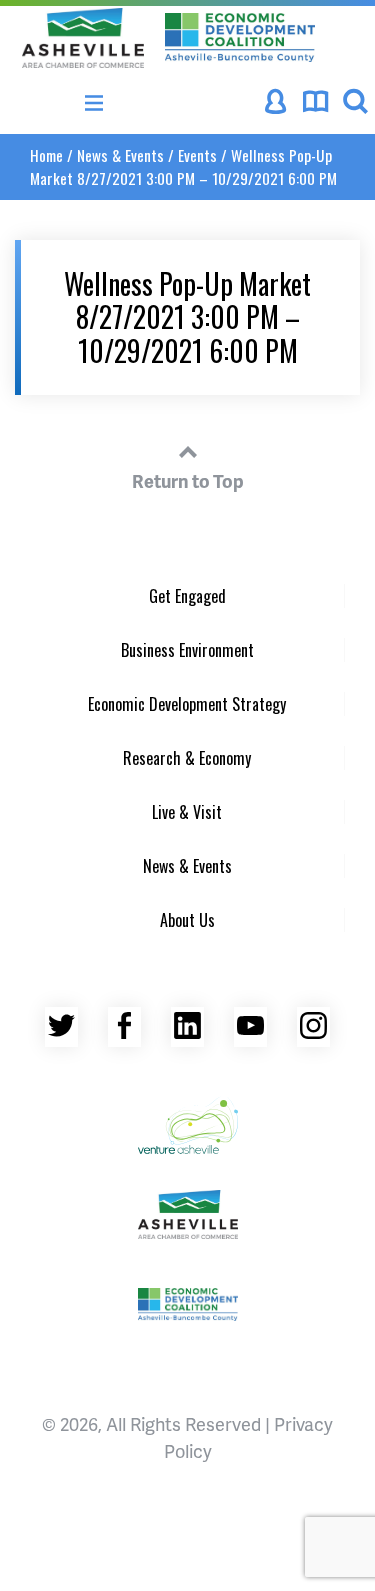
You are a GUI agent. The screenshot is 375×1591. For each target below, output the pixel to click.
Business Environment (187, 650)
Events (197, 155)
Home (46, 155)
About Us (187, 920)
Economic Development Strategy (187, 704)
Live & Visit (187, 812)
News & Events (120, 155)
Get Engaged (187, 596)
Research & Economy (187, 758)
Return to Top (188, 480)
